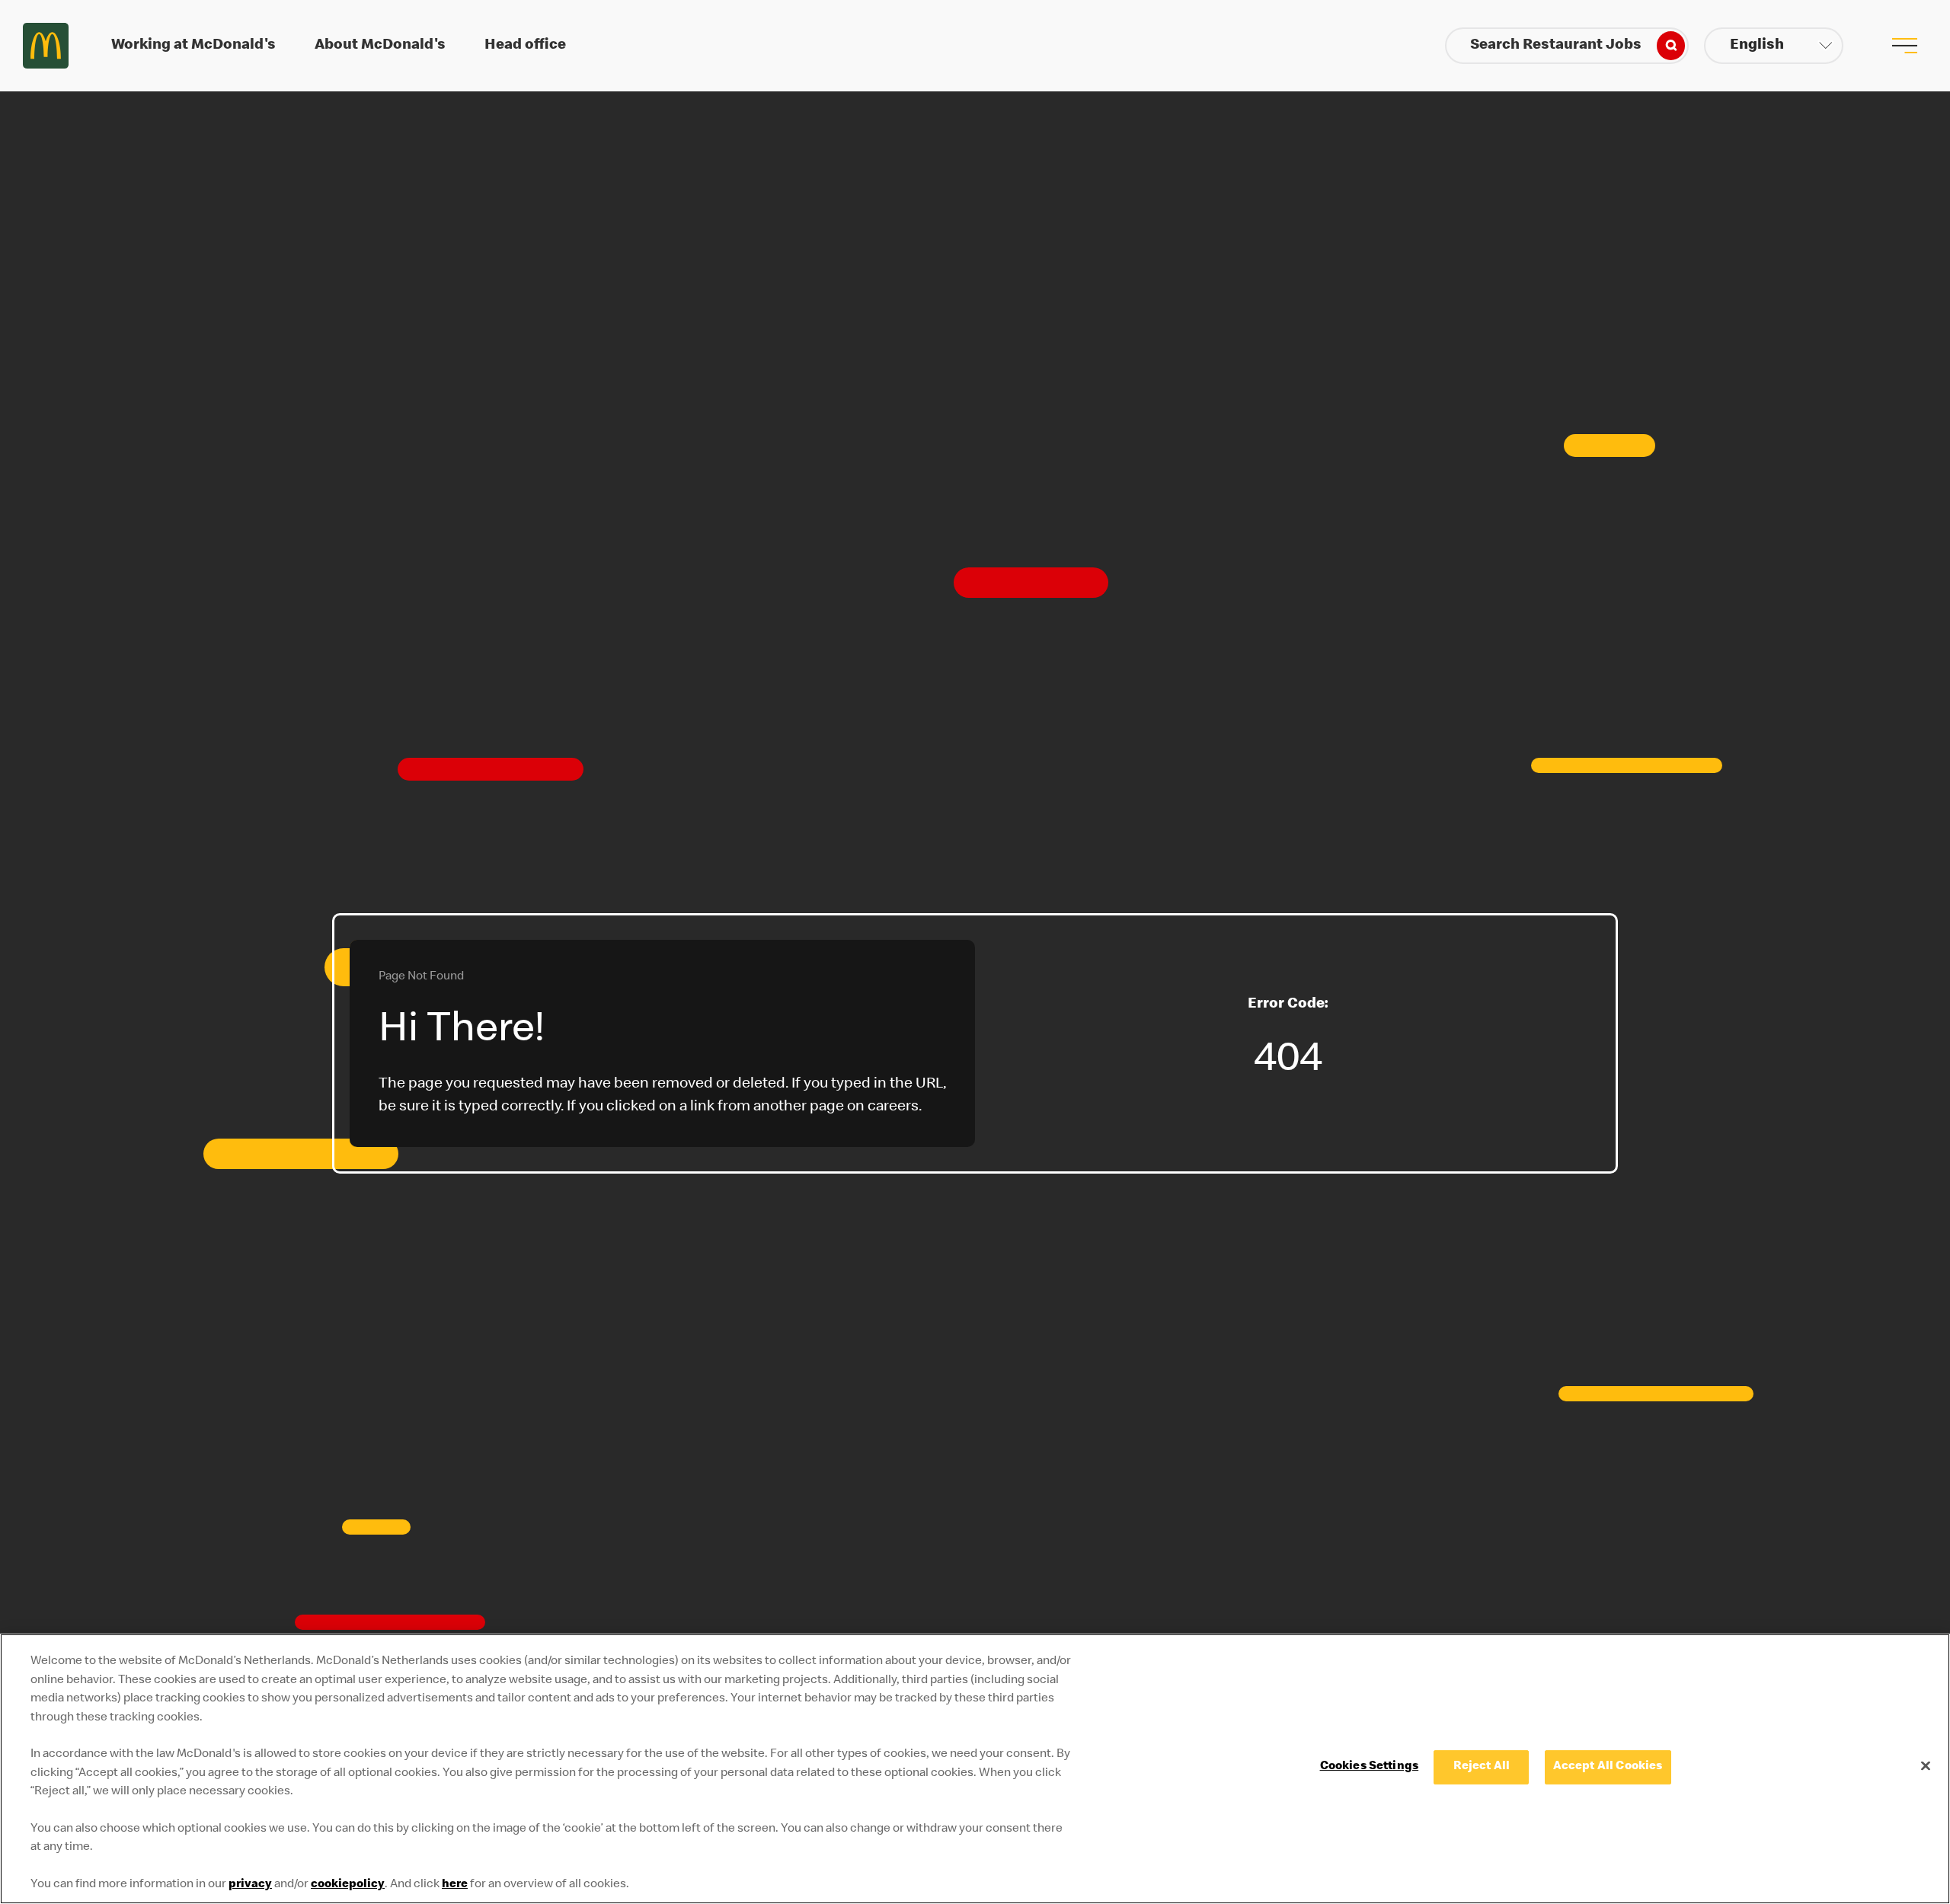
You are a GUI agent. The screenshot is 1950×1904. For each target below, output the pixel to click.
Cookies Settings (1370, 1767)
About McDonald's (380, 46)
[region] (975, 1769)
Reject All (1482, 1767)
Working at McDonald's (193, 46)
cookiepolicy (348, 1885)
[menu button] (1904, 46)
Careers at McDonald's (46, 46)
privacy (250, 1885)
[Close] (1926, 1765)
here (455, 1885)
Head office (525, 46)
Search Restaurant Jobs (1556, 46)
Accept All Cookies (1608, 1767)
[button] (1774, 46)
